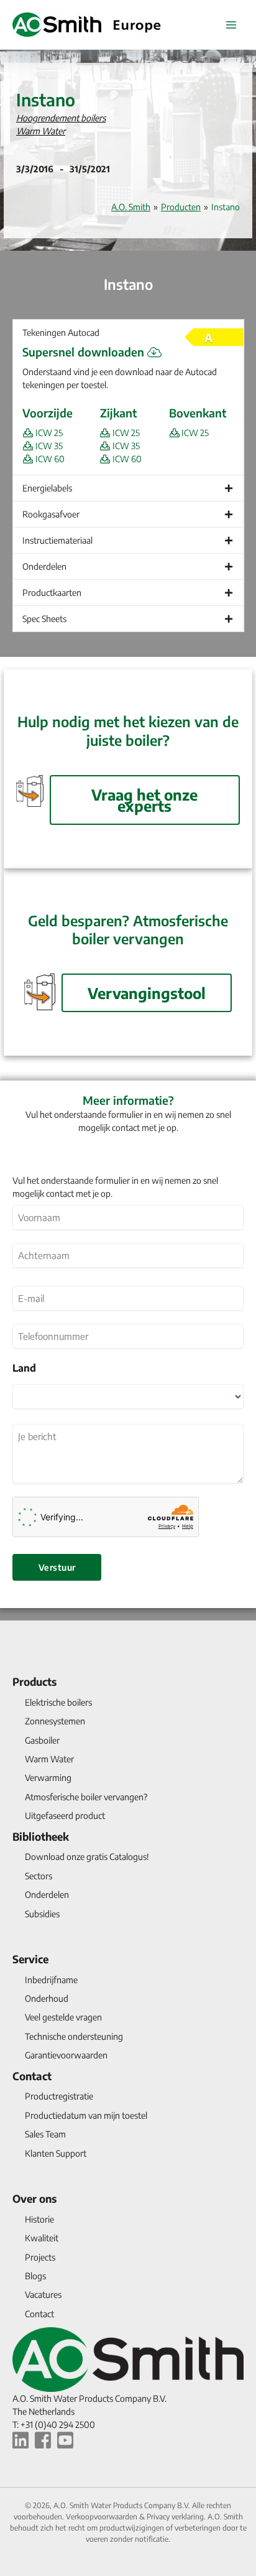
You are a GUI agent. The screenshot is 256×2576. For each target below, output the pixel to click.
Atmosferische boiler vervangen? (86, 1797)
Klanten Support (56, 2153)
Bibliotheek (41, 1836)
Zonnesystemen (55, 1721)
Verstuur (57, 1567)
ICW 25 (48, 433)
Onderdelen (47, 1895)
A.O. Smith (131, 207)
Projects (40, 2257)
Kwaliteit (42, 2238)
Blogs (35, 2276)
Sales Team (45, 2134)
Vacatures (43, 2295)
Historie (39, 2219)
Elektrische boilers (58, 1702)
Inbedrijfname (51, 1980)
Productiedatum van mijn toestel (86, 2115)
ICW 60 (49, 459)
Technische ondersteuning (74, 2036)
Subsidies (42, 1914)
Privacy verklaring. (177, 2517)
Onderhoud (47, 1998)
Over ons (34, 2198)
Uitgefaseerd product (65, 1816)
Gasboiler (42, 1740)
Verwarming (48, 1778)
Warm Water (41, 131)
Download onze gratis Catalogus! (87, 1857)
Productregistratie (59, 2096)
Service (30, 1959)
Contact (32, 2076)
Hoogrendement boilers (61, 118)
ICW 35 (48, 446)
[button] (128, 332)
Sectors (39, 1876)
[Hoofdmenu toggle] (231, 25)
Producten (181, 207)
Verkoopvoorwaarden (103, 2517)
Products (34, 1681)
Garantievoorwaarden (66, 2055)
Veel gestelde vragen (63, 2017)
